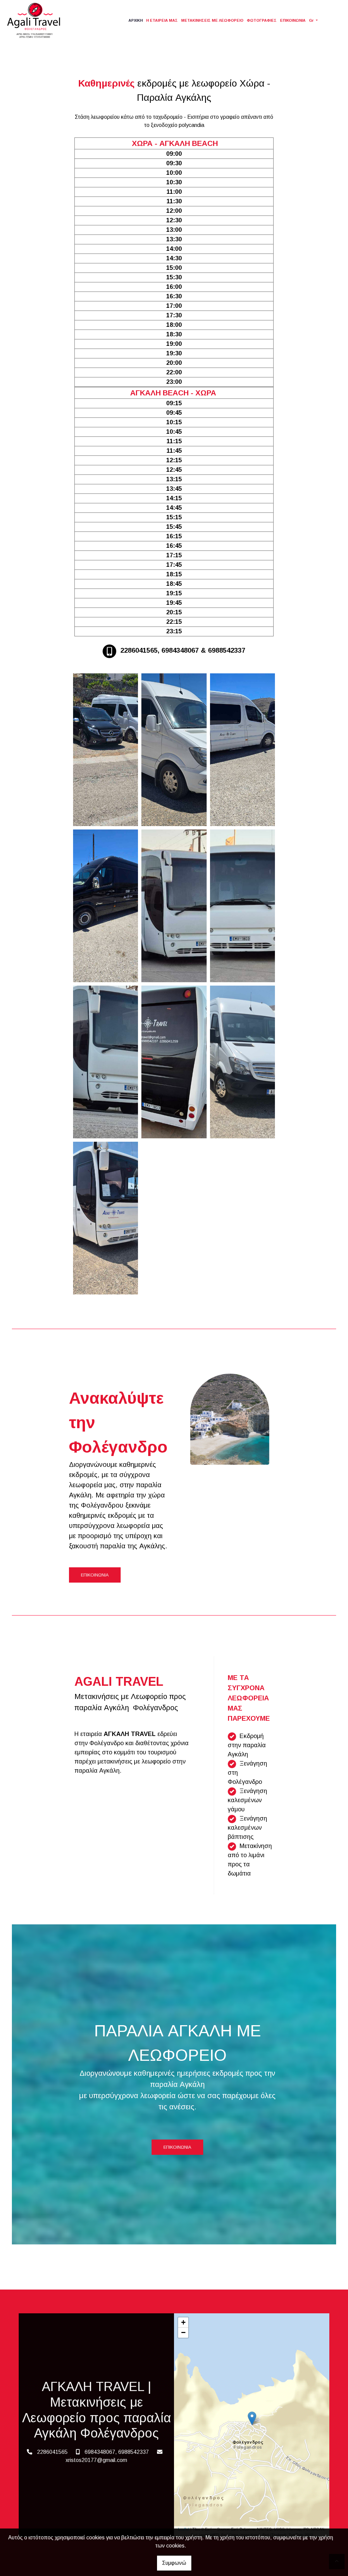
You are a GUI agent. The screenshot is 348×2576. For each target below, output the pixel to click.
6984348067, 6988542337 (117, 2452)
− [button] (183, 2332)
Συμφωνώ (174, 2563)
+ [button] (183, 2322)
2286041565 (52, 2452)
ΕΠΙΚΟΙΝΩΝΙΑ (293, 20)
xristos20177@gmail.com (96, 2460)
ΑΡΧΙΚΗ (136, 20)
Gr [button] (312, 20)
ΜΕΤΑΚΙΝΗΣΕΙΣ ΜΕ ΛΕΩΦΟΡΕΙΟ (212, 20)
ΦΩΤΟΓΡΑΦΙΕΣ (262, 20)
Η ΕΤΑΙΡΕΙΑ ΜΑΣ (162, 20)
